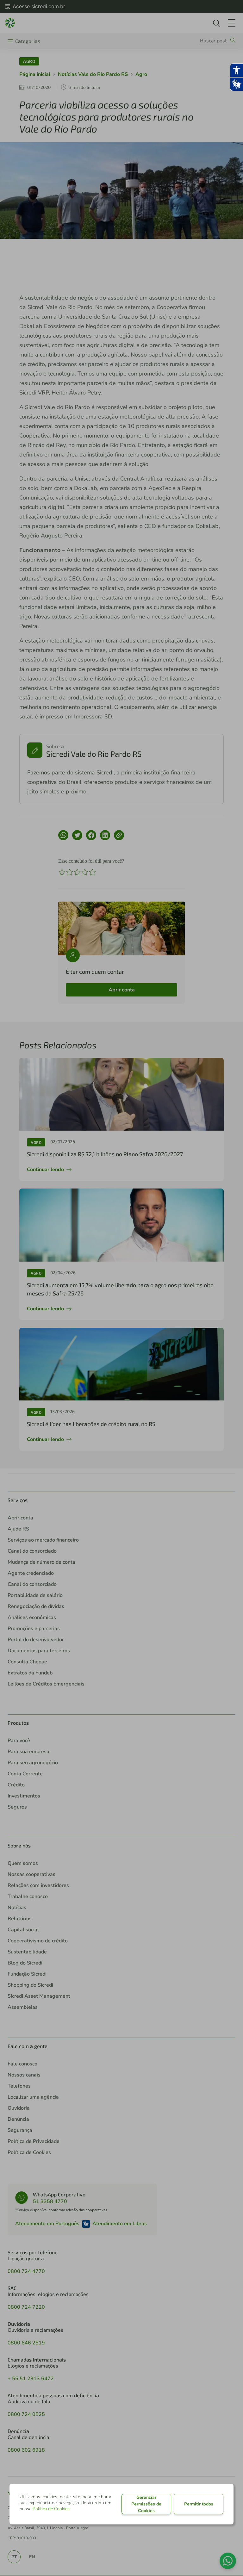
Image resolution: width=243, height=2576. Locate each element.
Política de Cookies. (52, 2509)
